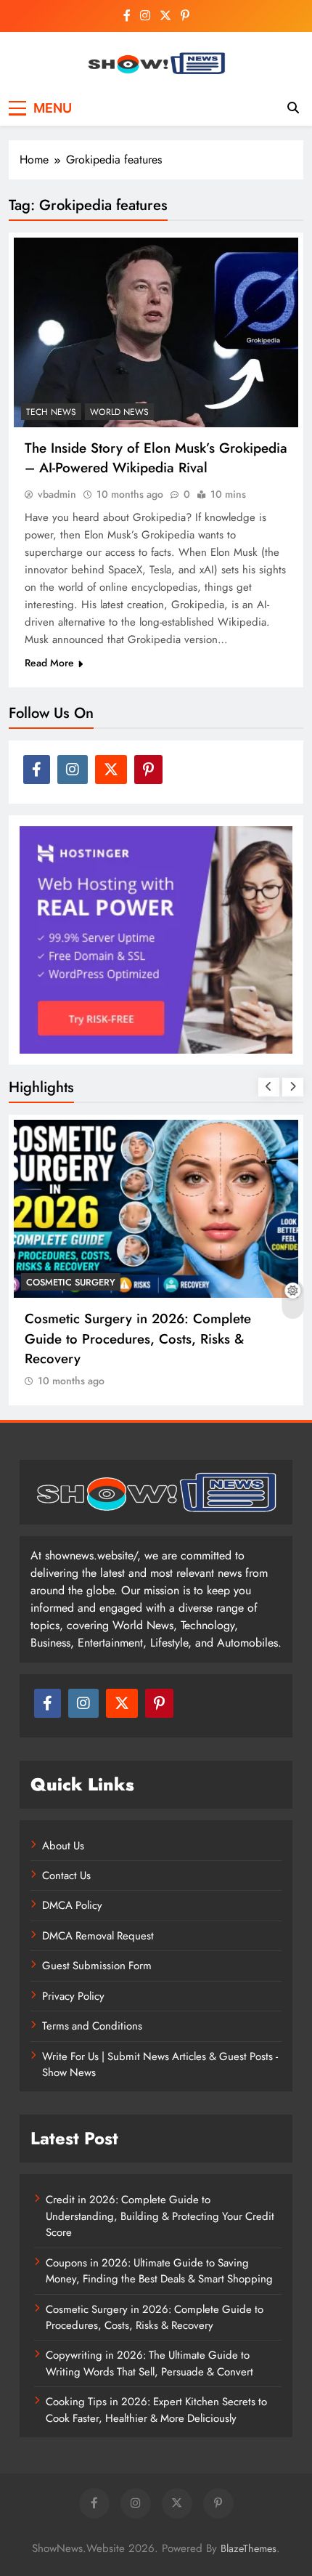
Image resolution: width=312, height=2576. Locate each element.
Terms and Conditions (92, 2026)
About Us (63, 1846)
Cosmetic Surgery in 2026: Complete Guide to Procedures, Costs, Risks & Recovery (138, 1338)
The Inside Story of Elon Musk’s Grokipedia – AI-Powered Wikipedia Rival (156, 458)
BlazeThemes (249, 2548)
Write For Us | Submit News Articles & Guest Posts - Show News (160, 2064)
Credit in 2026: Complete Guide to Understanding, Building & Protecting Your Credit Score (160, 2216)
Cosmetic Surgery (71, 1282)
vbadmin (57, 494)
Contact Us (66, 1876)
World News (119, 412)
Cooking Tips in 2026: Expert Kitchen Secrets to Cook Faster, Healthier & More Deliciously (156, 2410)
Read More (49, 663)
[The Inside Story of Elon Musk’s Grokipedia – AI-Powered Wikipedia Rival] (156, 332)
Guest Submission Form (97, 1966)
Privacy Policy (73, 1996)
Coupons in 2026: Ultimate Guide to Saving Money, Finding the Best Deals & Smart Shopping (159, 2271)
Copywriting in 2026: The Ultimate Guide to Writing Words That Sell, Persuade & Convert (149, 2363)
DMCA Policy (72, 1905)
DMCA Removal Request (98, 1936)
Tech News (51, 412)
